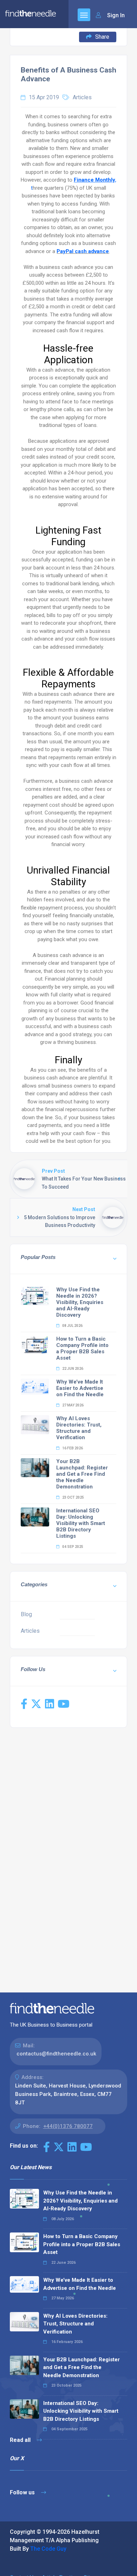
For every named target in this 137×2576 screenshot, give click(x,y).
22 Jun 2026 (72, 1369)
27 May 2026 (73, 1405)
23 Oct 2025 (73, 1497)
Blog (26, 1614)
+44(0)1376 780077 (68, 2126)
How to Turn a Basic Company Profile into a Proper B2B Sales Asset (82, 1348)
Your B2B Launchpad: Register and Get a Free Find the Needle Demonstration (82, 1474)
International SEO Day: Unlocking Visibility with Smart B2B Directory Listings (81, 1523)
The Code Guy (48, 2549)
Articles (82, 97)
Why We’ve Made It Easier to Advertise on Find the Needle (80, 1388)
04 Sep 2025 (72, 1547)
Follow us (23, 2492)
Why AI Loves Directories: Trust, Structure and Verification (79, 1428)
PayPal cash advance (83, 251)
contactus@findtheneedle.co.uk (56, 2054)
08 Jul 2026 (72, 1326)
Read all (21, 2440)
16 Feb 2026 (72, 1448)
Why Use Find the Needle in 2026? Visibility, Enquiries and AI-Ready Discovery (80, 1302)
